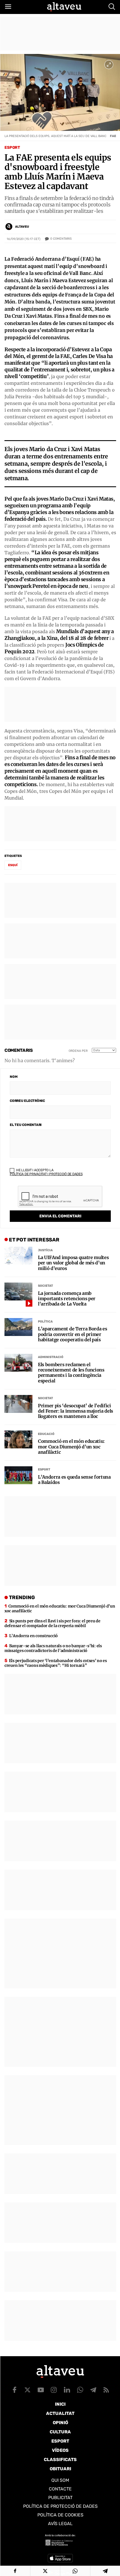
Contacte (60, 2489)
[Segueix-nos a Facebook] (15, 2390)
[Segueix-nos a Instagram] (54, 2390)
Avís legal (60, 2524)
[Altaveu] (64, 7)
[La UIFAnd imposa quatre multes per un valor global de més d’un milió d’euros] (18, 1256)
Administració (51, 1357)
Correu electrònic (27, 1101)
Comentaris (61, 239)
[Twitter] (45, 2571)
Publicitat (60, 2498)
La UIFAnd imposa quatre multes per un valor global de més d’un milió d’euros (73, 1263)
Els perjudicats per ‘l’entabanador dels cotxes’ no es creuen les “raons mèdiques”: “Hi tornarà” (56, 1663)
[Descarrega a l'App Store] (60, 2558)
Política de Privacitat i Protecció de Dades (46, 1174)
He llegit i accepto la (46, 1172)
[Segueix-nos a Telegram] (93, 2390)
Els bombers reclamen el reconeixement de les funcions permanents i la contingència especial (71, 1373)
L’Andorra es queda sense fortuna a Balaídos (74, 1480)
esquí (13, 865)
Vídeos (60, 2450)
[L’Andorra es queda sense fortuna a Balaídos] (18, 1475)
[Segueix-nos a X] (28, 2390)
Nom (14, 1077)
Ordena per (78, 1051)
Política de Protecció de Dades (60, 2506)
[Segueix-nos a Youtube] (41, 2390)
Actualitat (60, 2413)
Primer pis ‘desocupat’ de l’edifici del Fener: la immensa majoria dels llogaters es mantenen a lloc (75, 1411)
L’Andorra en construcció (33, 1636)
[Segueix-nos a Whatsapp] (80, 2390)
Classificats (60, 2460)
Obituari (60, 2469)
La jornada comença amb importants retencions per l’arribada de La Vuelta (67, 1299)
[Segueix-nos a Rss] (106, 2390)
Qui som (60, 2480)
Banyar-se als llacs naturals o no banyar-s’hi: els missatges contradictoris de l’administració (53, 1648)
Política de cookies (60, 2515)
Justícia (45, 1250)
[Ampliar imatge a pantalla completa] (109, 65)
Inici (60, 2404)
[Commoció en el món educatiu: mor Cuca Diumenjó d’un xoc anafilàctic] (18, 1439)
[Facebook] (15, 2571)
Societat (45, 1286)
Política (45, 1322)
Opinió (60, 2423)
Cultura (60, 2432)
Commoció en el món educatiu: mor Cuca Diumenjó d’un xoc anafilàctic (71, 1447)
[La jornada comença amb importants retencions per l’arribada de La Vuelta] (18, 1291)
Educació (46, 1434)
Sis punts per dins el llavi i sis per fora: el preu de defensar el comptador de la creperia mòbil (52, 1623)
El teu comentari (26, 1125)
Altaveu (22, 227)
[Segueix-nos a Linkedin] (67, 2390)
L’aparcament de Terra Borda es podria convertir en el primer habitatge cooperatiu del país (72, 1334)
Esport (12, 148)
